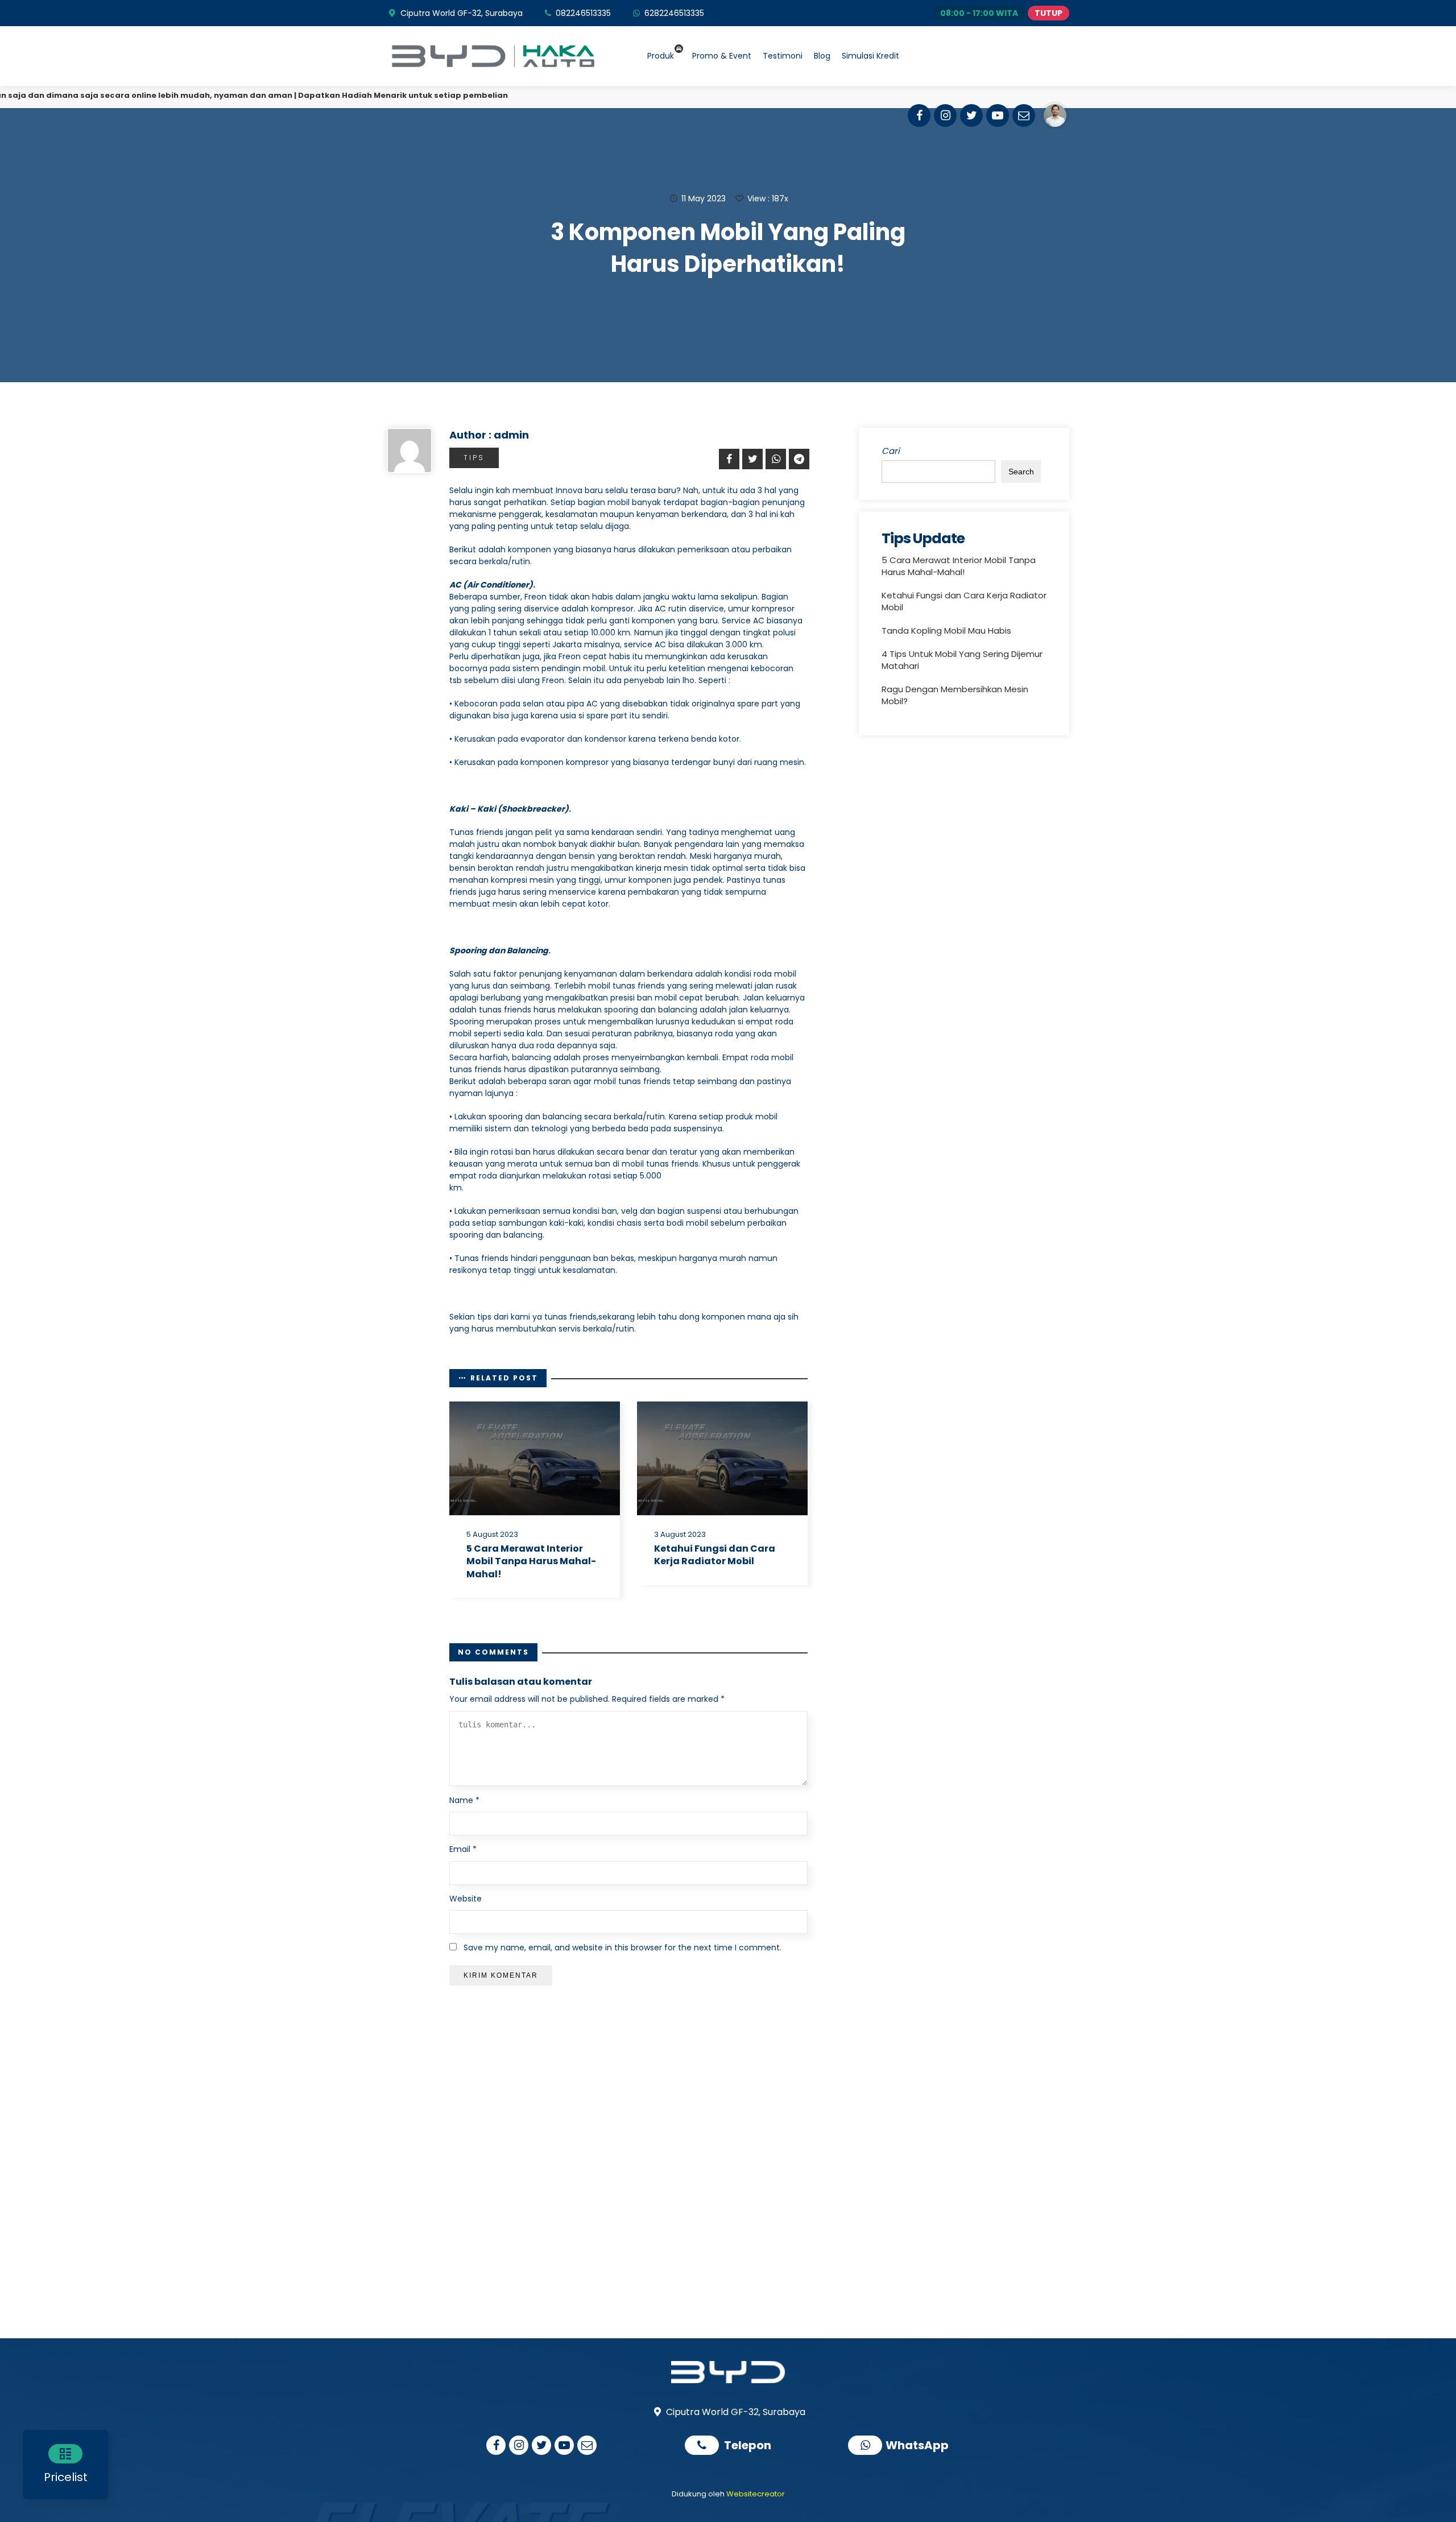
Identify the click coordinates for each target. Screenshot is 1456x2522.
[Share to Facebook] (727, 459)
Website (466, 1899)
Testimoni (783, 56)
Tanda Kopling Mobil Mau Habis (946, 630)
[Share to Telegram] (797, 459)
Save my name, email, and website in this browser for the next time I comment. (622, 1948)
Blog (822, 56)
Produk (661, 56)
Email (463, 1849)
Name (464, 1800)
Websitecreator (756, 2494)
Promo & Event (722, 56)
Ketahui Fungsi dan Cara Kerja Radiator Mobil (715, 1555)
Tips (474, 458)
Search (1021, 472)
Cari (891, 451)
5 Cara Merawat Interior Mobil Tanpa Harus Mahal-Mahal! (531, 1561)
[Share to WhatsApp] (774, 459)
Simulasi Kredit (870, 56)
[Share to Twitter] (751, 459)
